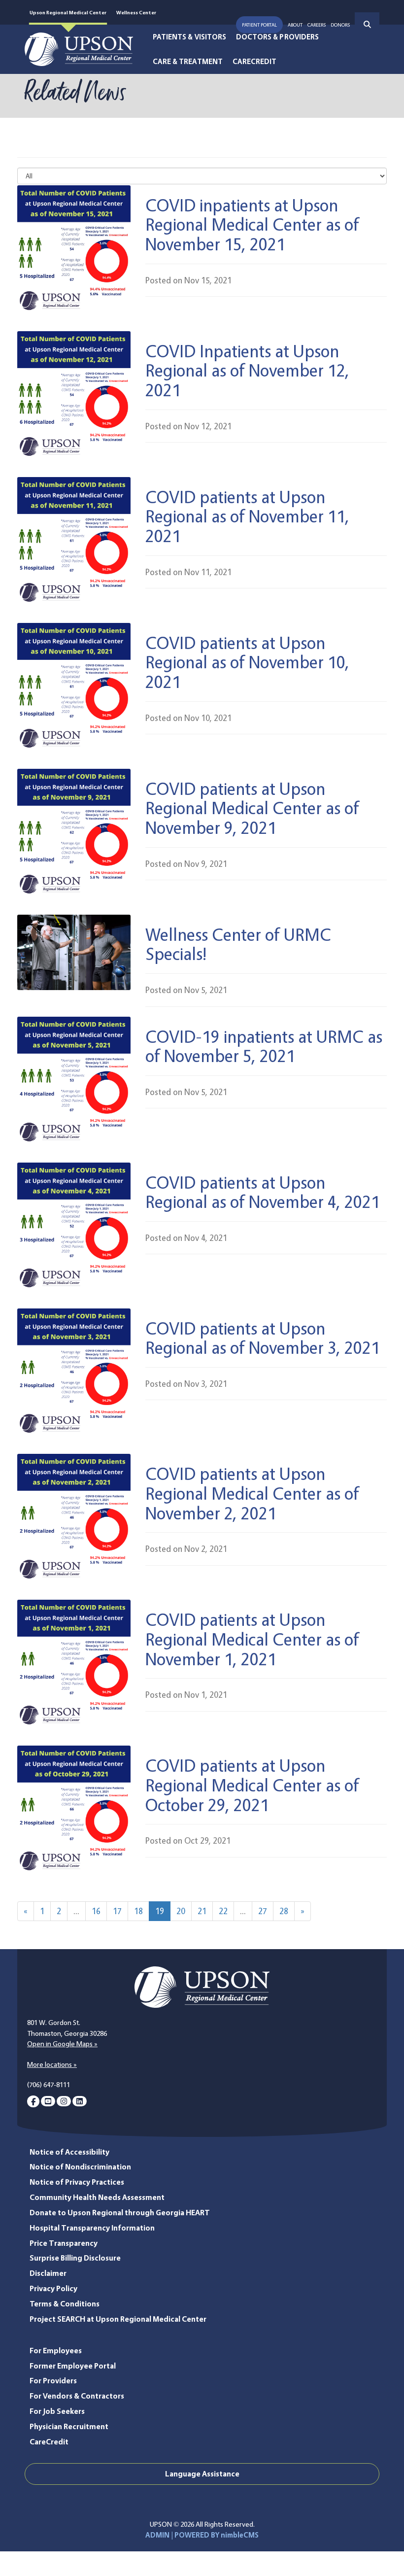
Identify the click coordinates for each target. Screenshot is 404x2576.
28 (284, 1911)
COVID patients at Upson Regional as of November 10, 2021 (247, 662)
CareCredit (255, 62)
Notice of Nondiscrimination (80, 2167)
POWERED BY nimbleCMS (217, 2535)
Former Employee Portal (73, 2366)
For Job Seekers (57, 2411)
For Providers (53, 2381)
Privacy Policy (53, 2288)
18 (138, 1911)
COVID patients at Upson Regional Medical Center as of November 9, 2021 (252, 808)
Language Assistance (202, 2474)
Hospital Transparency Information (92, 2228)
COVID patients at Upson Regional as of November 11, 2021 (247, 516)
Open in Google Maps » (62, 2044)
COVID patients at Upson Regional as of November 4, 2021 (263, 1192)
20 (181, 1911)
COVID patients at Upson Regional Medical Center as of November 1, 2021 (252, 1639)
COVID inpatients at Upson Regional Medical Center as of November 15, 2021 (252, 224)
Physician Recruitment (69, 2426)
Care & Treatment (188, 62)
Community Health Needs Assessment (97, 2197)
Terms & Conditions (65, 2304)
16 (96, 1911)
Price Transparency (64, 2243)
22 (223, 1911)
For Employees (56, 2351)
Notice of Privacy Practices (77, 2182)
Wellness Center (136, 12)
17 (117, 1911)
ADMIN (157, 2535)
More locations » (52, 2064)
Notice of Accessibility (69, 2152)
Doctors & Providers (277, 37)
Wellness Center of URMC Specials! (238, 944)
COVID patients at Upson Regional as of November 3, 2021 (263, 1338)
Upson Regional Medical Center (68, 12)
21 (202, 1911)
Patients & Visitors (189, 37)
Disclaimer (48, 2273)
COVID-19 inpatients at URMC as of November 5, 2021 (264, 1046)
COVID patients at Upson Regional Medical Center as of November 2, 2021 (252, 1493)
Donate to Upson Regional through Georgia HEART (120, 2213)
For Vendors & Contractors (77, 2396)
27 (263, 1911)
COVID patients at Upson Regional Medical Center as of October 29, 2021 (252, 1785)
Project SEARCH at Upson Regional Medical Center (118, 2319)
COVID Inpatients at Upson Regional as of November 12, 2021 (247, 370)
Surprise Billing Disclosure (75, 2258)
